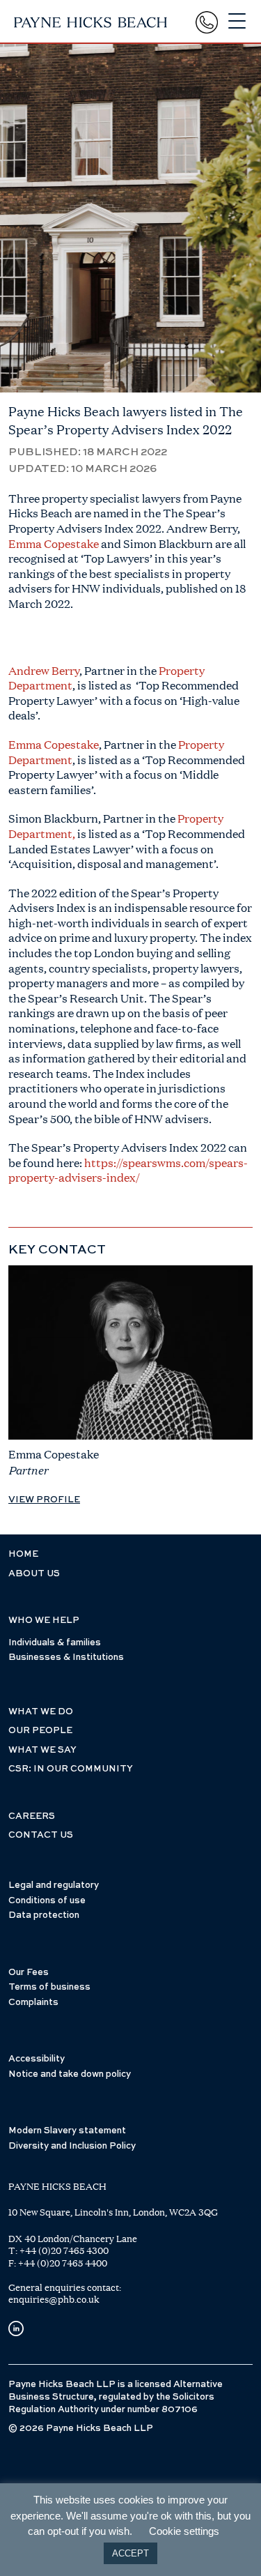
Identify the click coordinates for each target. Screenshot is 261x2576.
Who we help (44, 1621)
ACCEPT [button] (130, 2553)
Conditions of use (47, 1901)
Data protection (44, 1915)
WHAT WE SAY (42, 1750)
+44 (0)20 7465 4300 (64, 2250)
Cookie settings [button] (184, 2531)
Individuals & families (55, 1643)
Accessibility (37, 2059)
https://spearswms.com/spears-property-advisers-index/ (128, 1170)
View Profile (44, 1500)
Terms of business (49, 1987)
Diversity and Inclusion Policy (72, 2146)
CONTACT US (41, 1835)
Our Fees (29, 1973)
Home (23, 1554)
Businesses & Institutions (66, 1657)
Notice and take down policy (70, 2074)
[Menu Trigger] (237, 21)
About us (34, 1574)
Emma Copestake (54, 543)
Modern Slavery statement (67, 2131)
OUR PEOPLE (40, 1731)
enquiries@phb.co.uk (54, 2299)
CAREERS (32, 1816)
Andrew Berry (44, 670)
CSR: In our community (71, 1769)
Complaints (33, 2003)
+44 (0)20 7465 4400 (63, 2263)
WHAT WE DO (41, 1712)
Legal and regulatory (54, 1885)
